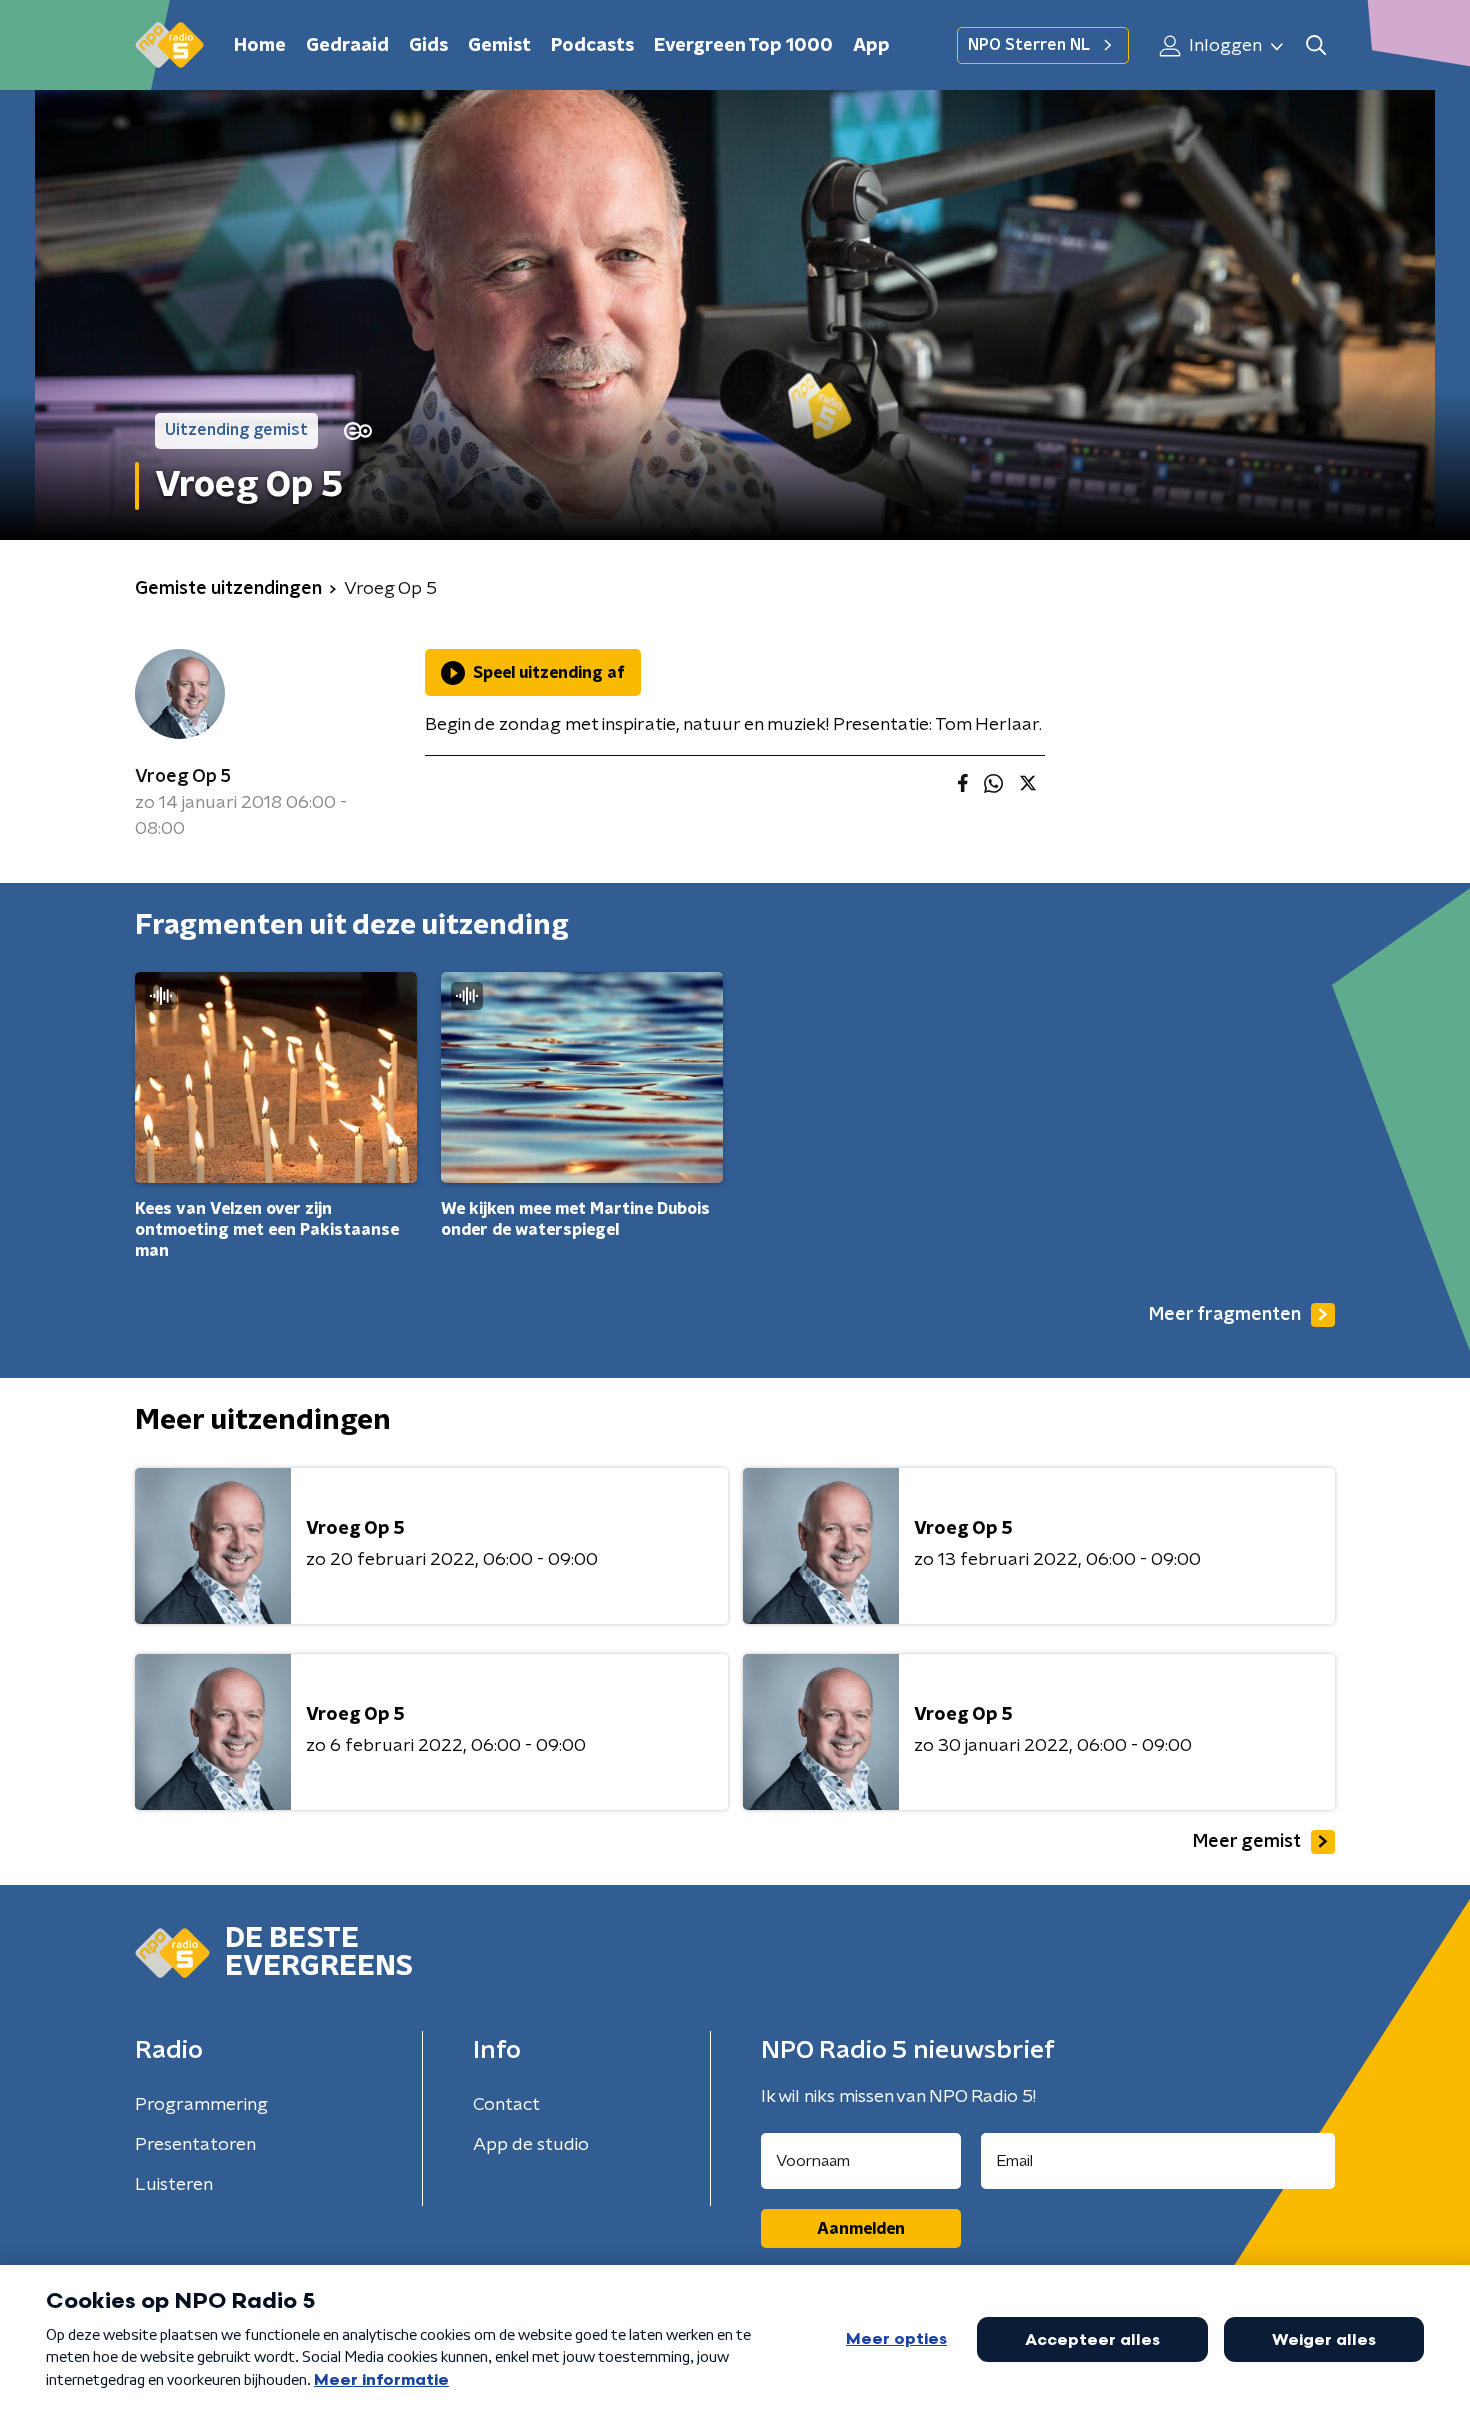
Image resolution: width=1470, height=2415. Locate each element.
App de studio (531, 2145)
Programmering (201, 2105)
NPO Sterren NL (1029, 45)
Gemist (499, 46)
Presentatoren (195, 2145)
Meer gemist (1247, 1842)
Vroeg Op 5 (183, 777)
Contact (506, 2105)
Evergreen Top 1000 (743, 46)
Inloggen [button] (1223, 46)
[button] (1315, 45)
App (871, 46)
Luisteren (174, 2185)
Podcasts (592, 46)
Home (260, 46)
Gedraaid (347, 46)
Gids (428, 46)
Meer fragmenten (1225, 1315)
